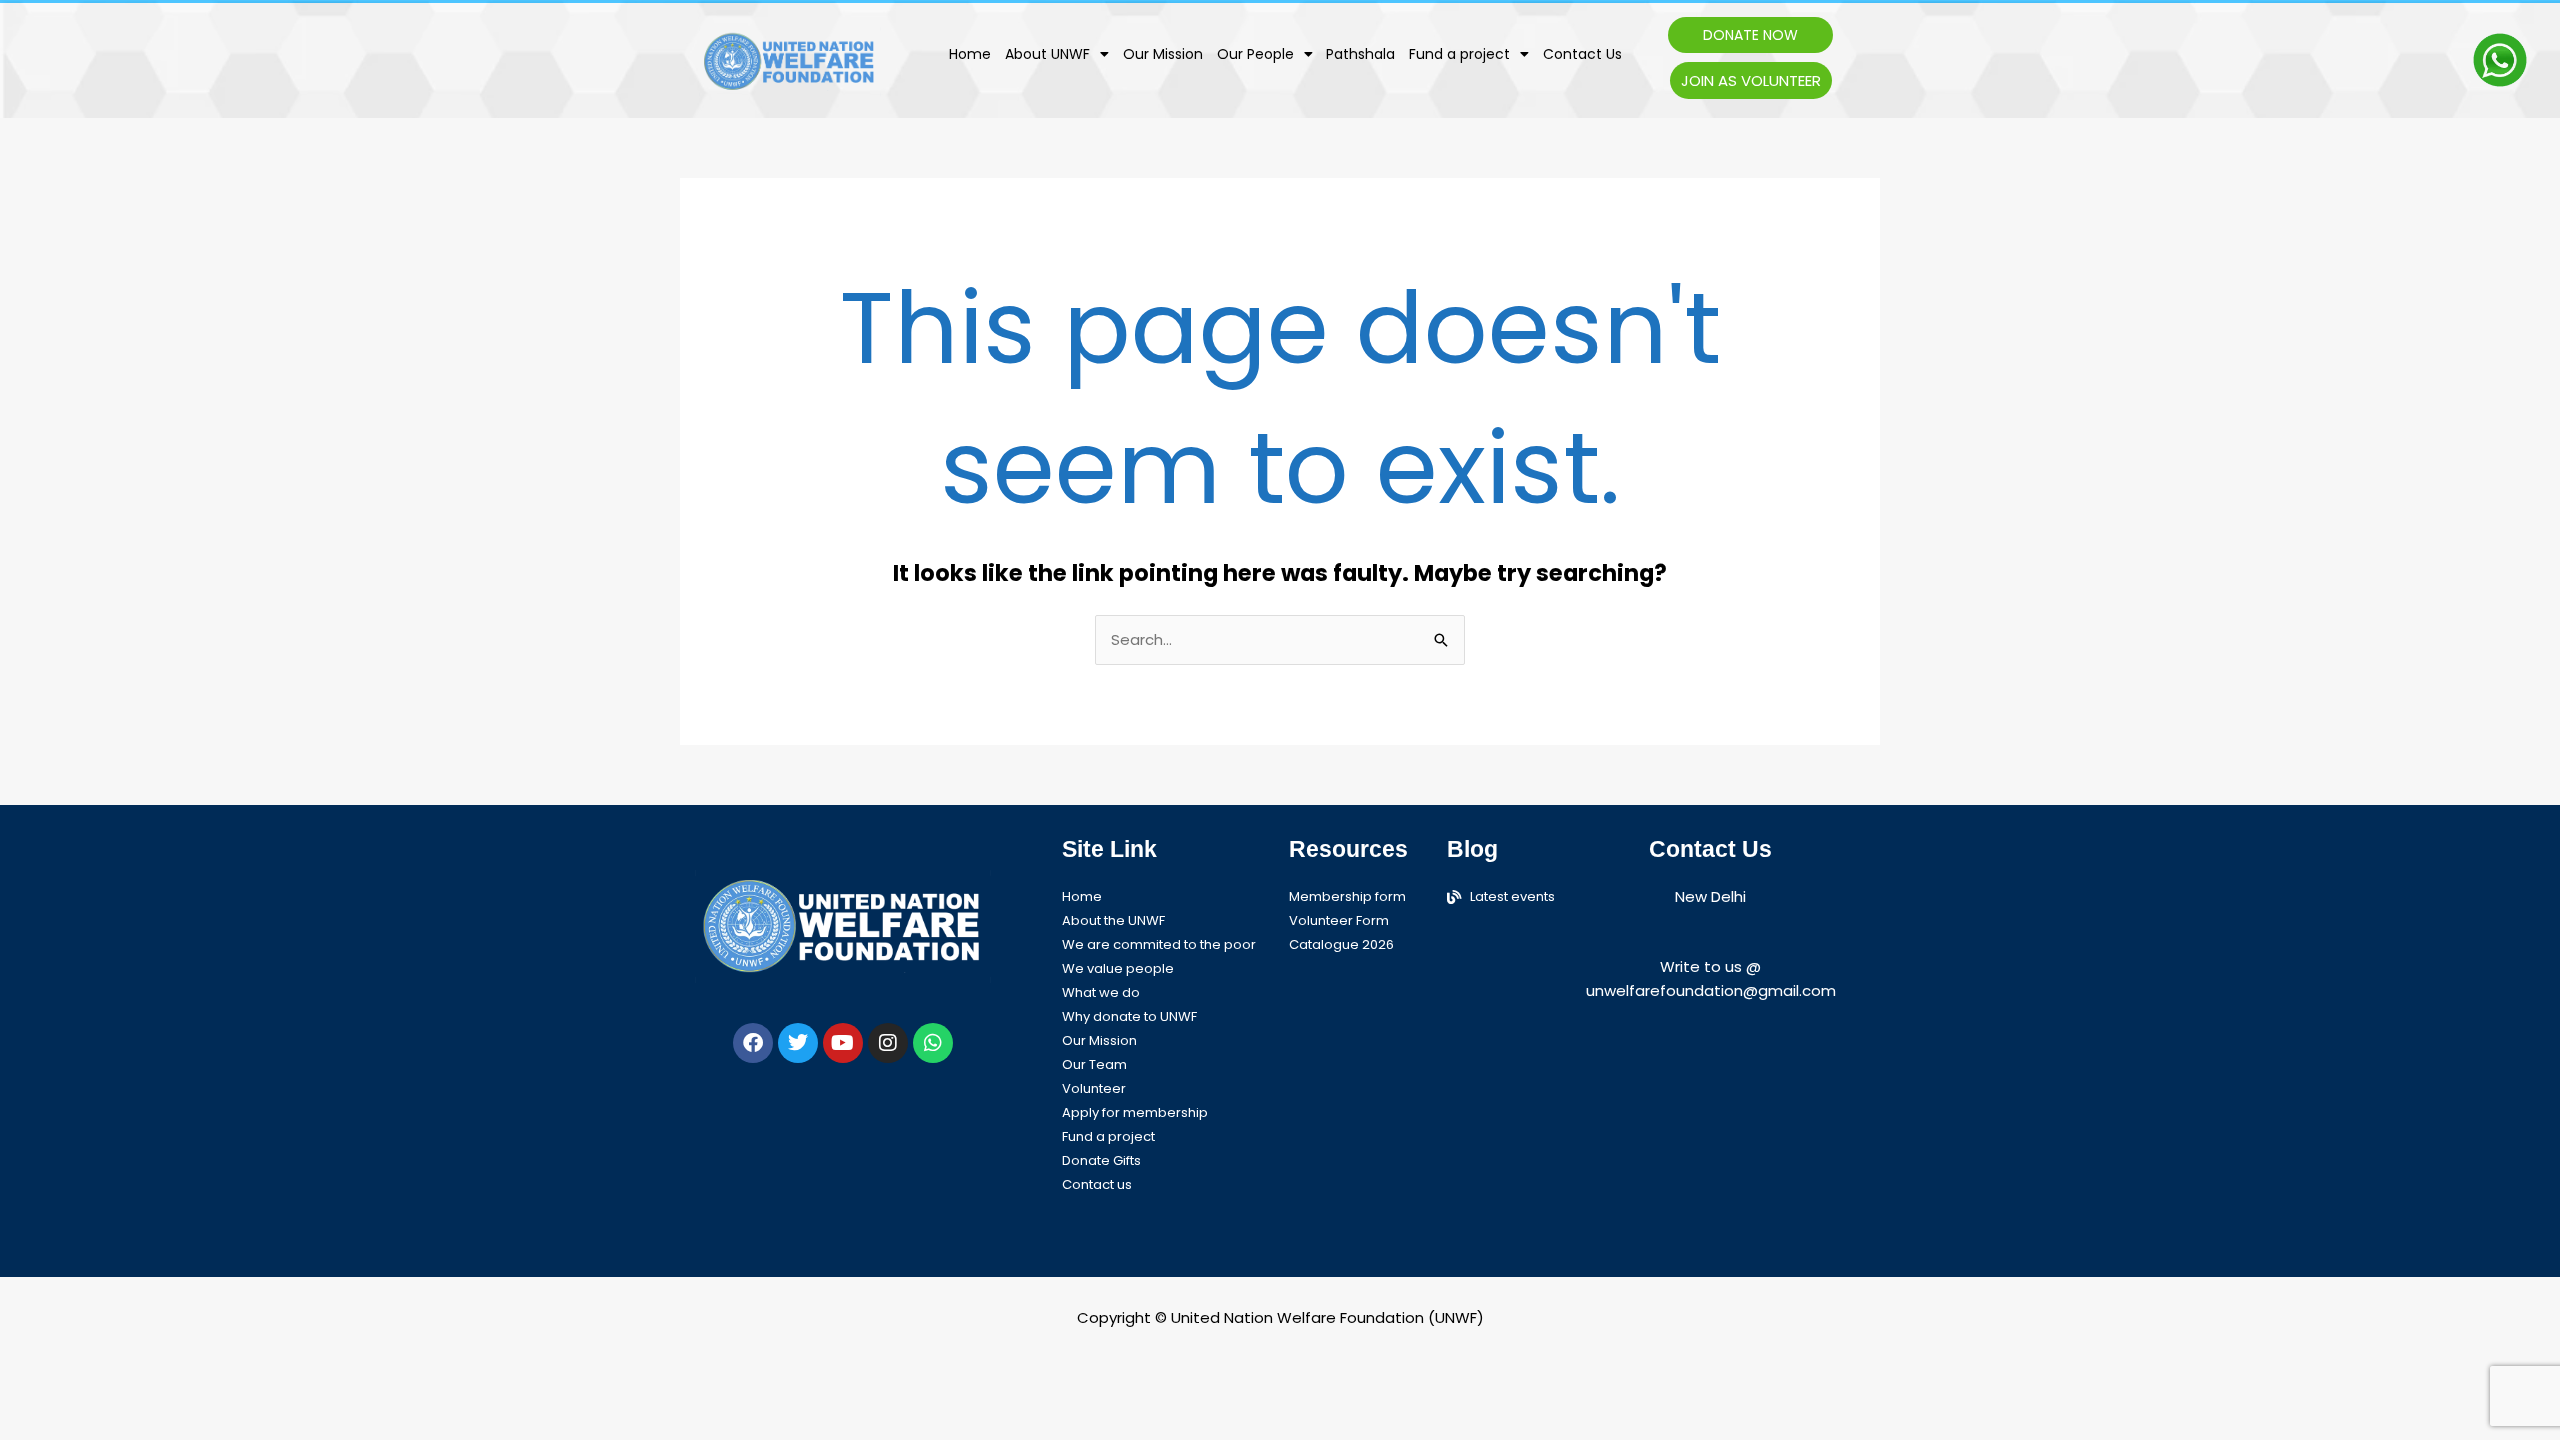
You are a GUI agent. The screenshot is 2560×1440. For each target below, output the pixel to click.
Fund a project (1459, 54)
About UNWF (1047, 54)
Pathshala (1360, 54)
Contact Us (1582, 54)
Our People (1255, 54)
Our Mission (1163, 54)
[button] (1057, 54)
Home (970, 54)
